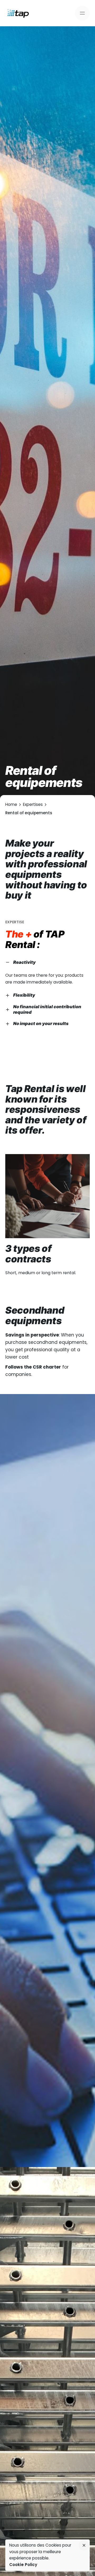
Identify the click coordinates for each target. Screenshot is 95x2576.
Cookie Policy (23, 2565)
